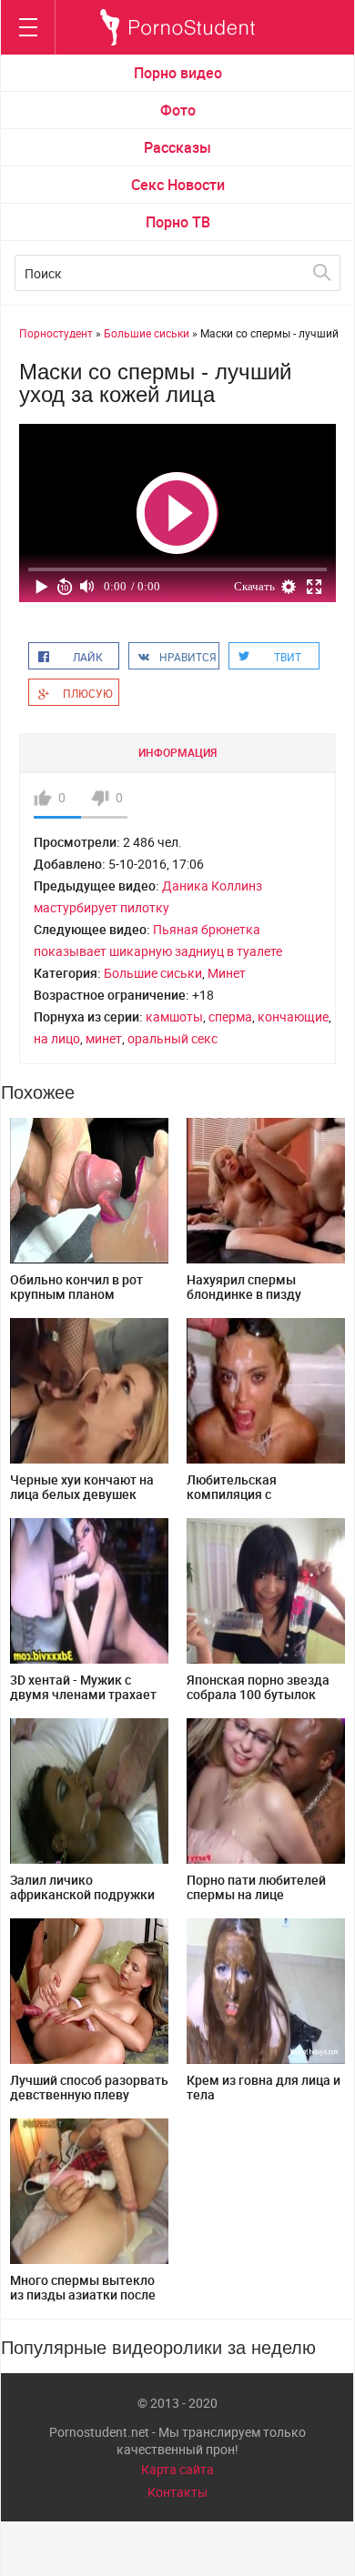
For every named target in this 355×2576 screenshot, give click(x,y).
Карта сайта (177, 2469)
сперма (230, 1016)
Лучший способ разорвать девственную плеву (89, 2087)
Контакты (177, 2492)
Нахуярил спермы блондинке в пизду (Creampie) (244, 1294)
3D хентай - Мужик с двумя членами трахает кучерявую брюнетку (83, 1694)
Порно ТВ (178, 222)
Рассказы (177, 147)
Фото (178, 110)
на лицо (57, 1038)
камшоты (174, 1016)
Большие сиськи (153, 973)
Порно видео (178, 73)
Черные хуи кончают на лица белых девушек (82, 1487)
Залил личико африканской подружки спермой (82, 1894)
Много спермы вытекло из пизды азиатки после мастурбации (83, 2294)
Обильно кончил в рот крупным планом (76, 1287)
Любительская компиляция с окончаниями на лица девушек (253, 1501)
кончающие (293, 1016)
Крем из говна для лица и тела (264, 2087)
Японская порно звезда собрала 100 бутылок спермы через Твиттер (258, 1694)
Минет (227, 973)
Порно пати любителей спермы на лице (256, 1887)
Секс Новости (178, 185)
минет (104, 1038)
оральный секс (172, 1038)
